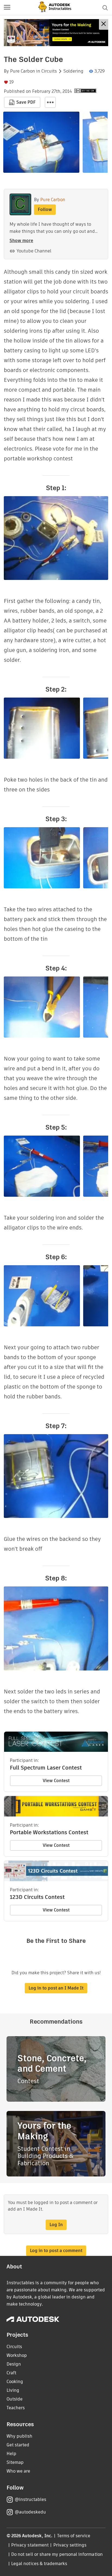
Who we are (18, 2471)
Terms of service (74, 2536)
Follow (45, 209)
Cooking (15, 2382)
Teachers (16, 2408)
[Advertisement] (56, 33)
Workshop (17, 2355)
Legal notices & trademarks (39, 2564)
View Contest (56, 1781)
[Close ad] (104, 24)
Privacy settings (70, 2545)
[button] (7, 8)
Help (11, 2454)
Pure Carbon (23, 71)
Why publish (19, 2436)
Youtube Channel (34, 251)
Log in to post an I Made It (56, 1988)
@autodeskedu (30, 2512)
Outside (15, 2399)
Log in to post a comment (56, 2251)
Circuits (49, 71)
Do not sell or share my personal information (57, 2554)
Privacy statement (30, 2545)
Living (13, 2390)
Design (14, 2364)
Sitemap (15, 2462)
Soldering (73, 71)
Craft (11, 2373)
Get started (18, 2445)
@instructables (30, 2499)
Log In (56, 2225)
